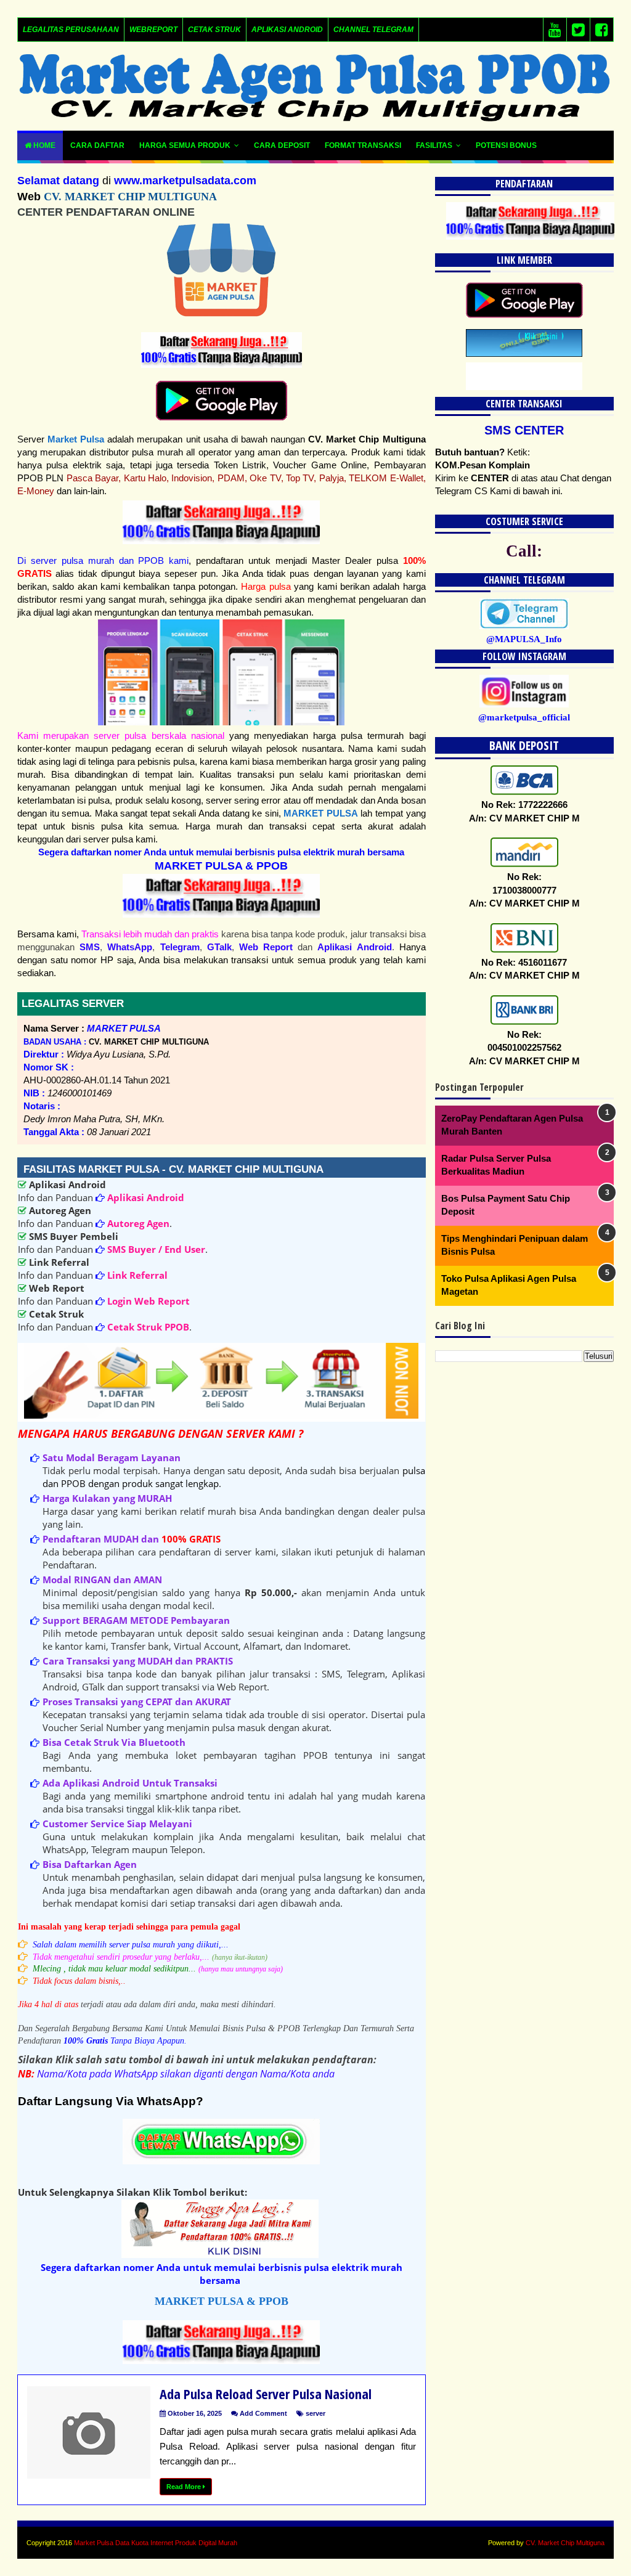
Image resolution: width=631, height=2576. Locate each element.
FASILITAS (434, 145)
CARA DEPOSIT (282, 145)
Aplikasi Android (287, 30)
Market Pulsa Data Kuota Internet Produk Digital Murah (156, 2543)
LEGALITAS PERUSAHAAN (71, 30)
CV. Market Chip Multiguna (565, 2543)
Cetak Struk (214, 30)
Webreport (153, 30)
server (315, 2413)
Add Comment (263, 2413)
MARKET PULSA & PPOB (221, 866)
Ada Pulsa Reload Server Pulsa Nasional (266, 2394)
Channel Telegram (373, 30)
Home (43, 145)
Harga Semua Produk (185, 145)
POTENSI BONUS (506, 145)
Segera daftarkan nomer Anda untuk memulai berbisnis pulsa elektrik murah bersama (221, 852)
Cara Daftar (97, 145)
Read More (185, 2487)
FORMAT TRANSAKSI (363, 145)
